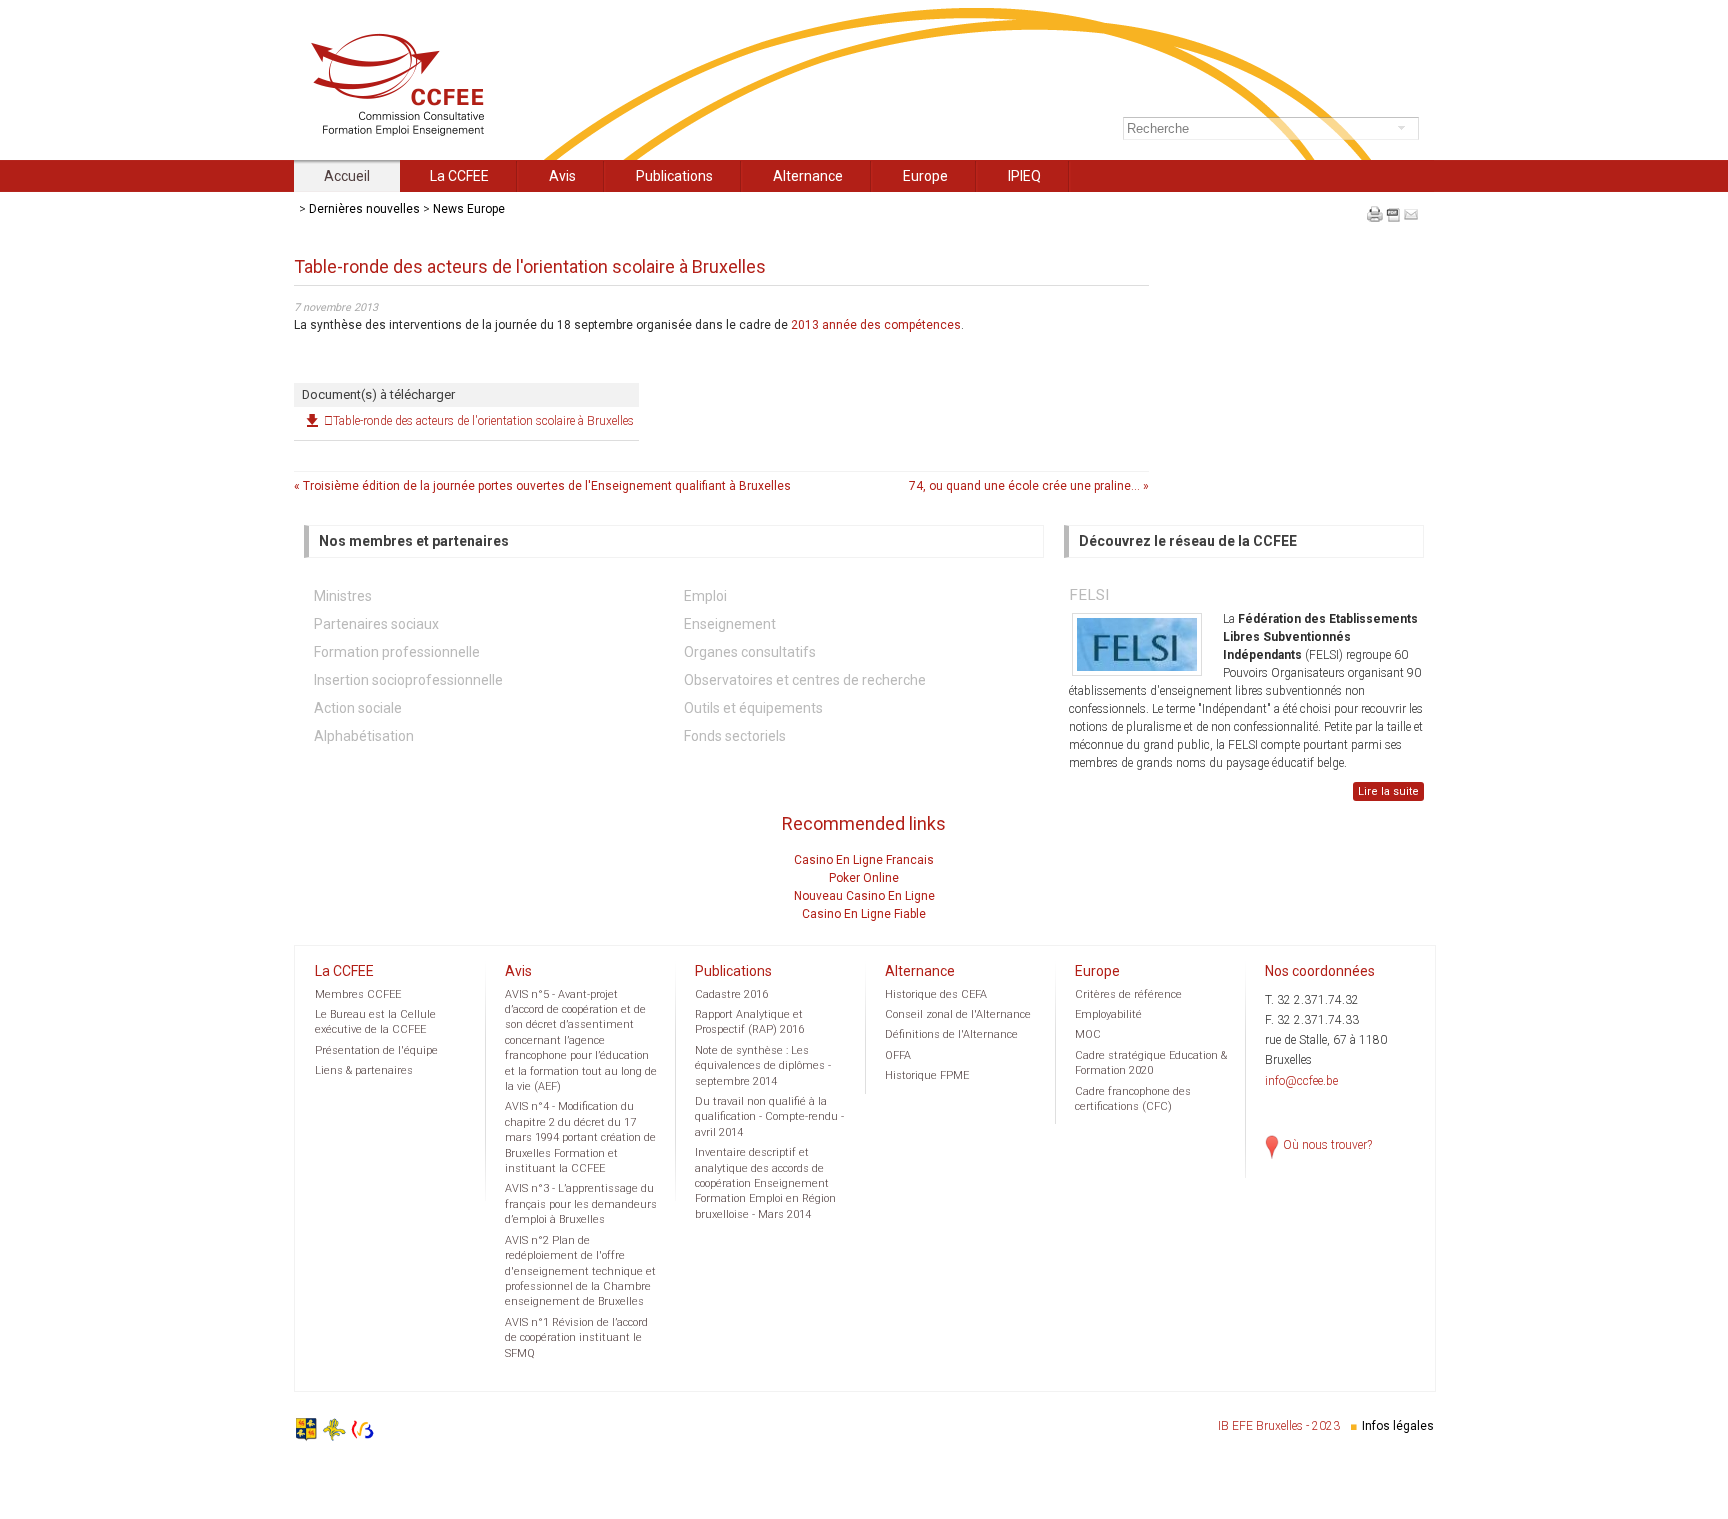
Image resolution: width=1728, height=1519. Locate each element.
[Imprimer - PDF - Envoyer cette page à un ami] (1392, 226)
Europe (925, 176)
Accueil (347, 176)
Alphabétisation (364, 736)
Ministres (343, 596)
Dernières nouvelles (364, 209)
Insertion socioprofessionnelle (408, 680)
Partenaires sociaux (376, 624)
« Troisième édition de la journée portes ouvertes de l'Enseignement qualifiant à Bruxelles (542, 486)
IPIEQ (1024, 176)
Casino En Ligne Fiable (864, 914)
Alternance (808, 176)
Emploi (705, 596)
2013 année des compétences (876, 325)
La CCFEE (459, 176)
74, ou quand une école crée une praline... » (1029, 486)
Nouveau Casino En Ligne (864, 896)
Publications (674, 176)
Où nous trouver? (1327, 1145)
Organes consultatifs (750, 652)
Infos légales (1398, 1426)
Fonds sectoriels (735, 736)
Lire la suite (1388, 791)
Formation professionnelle (397, 652)
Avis (562, 176)
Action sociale (358, 708)
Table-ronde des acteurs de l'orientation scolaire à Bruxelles (483, 421)
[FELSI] (1137, 644)
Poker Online (864, 878)
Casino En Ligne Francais (864, 860)
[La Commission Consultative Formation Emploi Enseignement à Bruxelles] (410, 133)
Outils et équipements (753, 708)
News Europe (469, 209)
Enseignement (730, 624)
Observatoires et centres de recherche (805, 680)
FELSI (1089, 595)
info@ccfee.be (1301, 1081)
